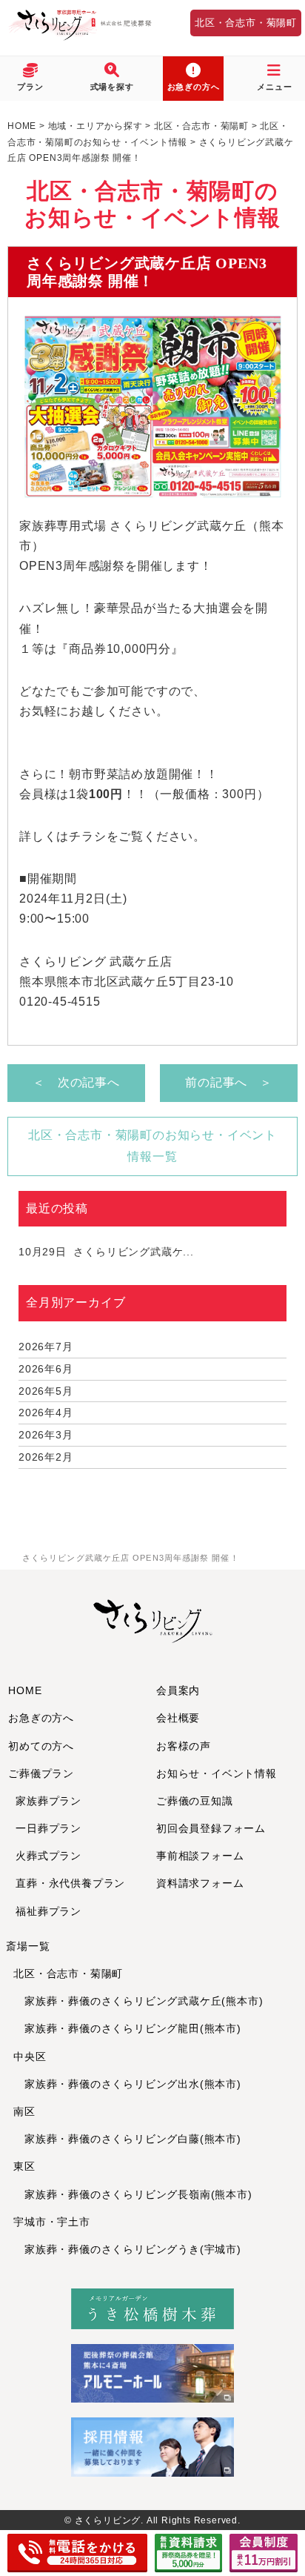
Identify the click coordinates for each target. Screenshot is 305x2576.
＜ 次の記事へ (76, 1082)
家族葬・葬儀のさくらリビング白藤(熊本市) (127, 2139)
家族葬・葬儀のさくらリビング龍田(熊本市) (127, 2028)
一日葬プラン (48, 1828)
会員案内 (178, 1690)
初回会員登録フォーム (211, 1828)
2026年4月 (46, 1413)
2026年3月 (46, 1435)
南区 (24, 2111)
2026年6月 (46, 1369)
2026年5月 (46, 1391)
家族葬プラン (48, 1801)
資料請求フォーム (200, 1883)
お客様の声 (184, 1746)
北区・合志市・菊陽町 (246, 23)
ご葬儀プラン (41, 1773)
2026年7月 (46, 1347)
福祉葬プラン (48, 1911)
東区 (24, 2166)
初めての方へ (41, 1746)
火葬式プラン (48, 1856)
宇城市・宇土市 (52, 2222)
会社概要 (178, 1718)
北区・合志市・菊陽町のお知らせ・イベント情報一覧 (152, 1146)
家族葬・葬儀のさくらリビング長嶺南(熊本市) (133, 2194)
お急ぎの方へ (41, 1718)
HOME (25, 1690)
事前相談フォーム (200, 1856)
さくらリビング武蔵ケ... (106, 1252)
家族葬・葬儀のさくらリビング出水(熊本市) (127, 2084)
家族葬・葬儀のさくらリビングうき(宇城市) (127, 2249)
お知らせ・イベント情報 (217, 1773)
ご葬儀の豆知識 (195, 1801)
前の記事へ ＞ (229, 1082)
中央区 (30, 2057)
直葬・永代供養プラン (70, 1883)
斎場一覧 (28, 1946)
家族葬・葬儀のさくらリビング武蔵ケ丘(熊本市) (138, 2001)
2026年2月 (46, 1457)
